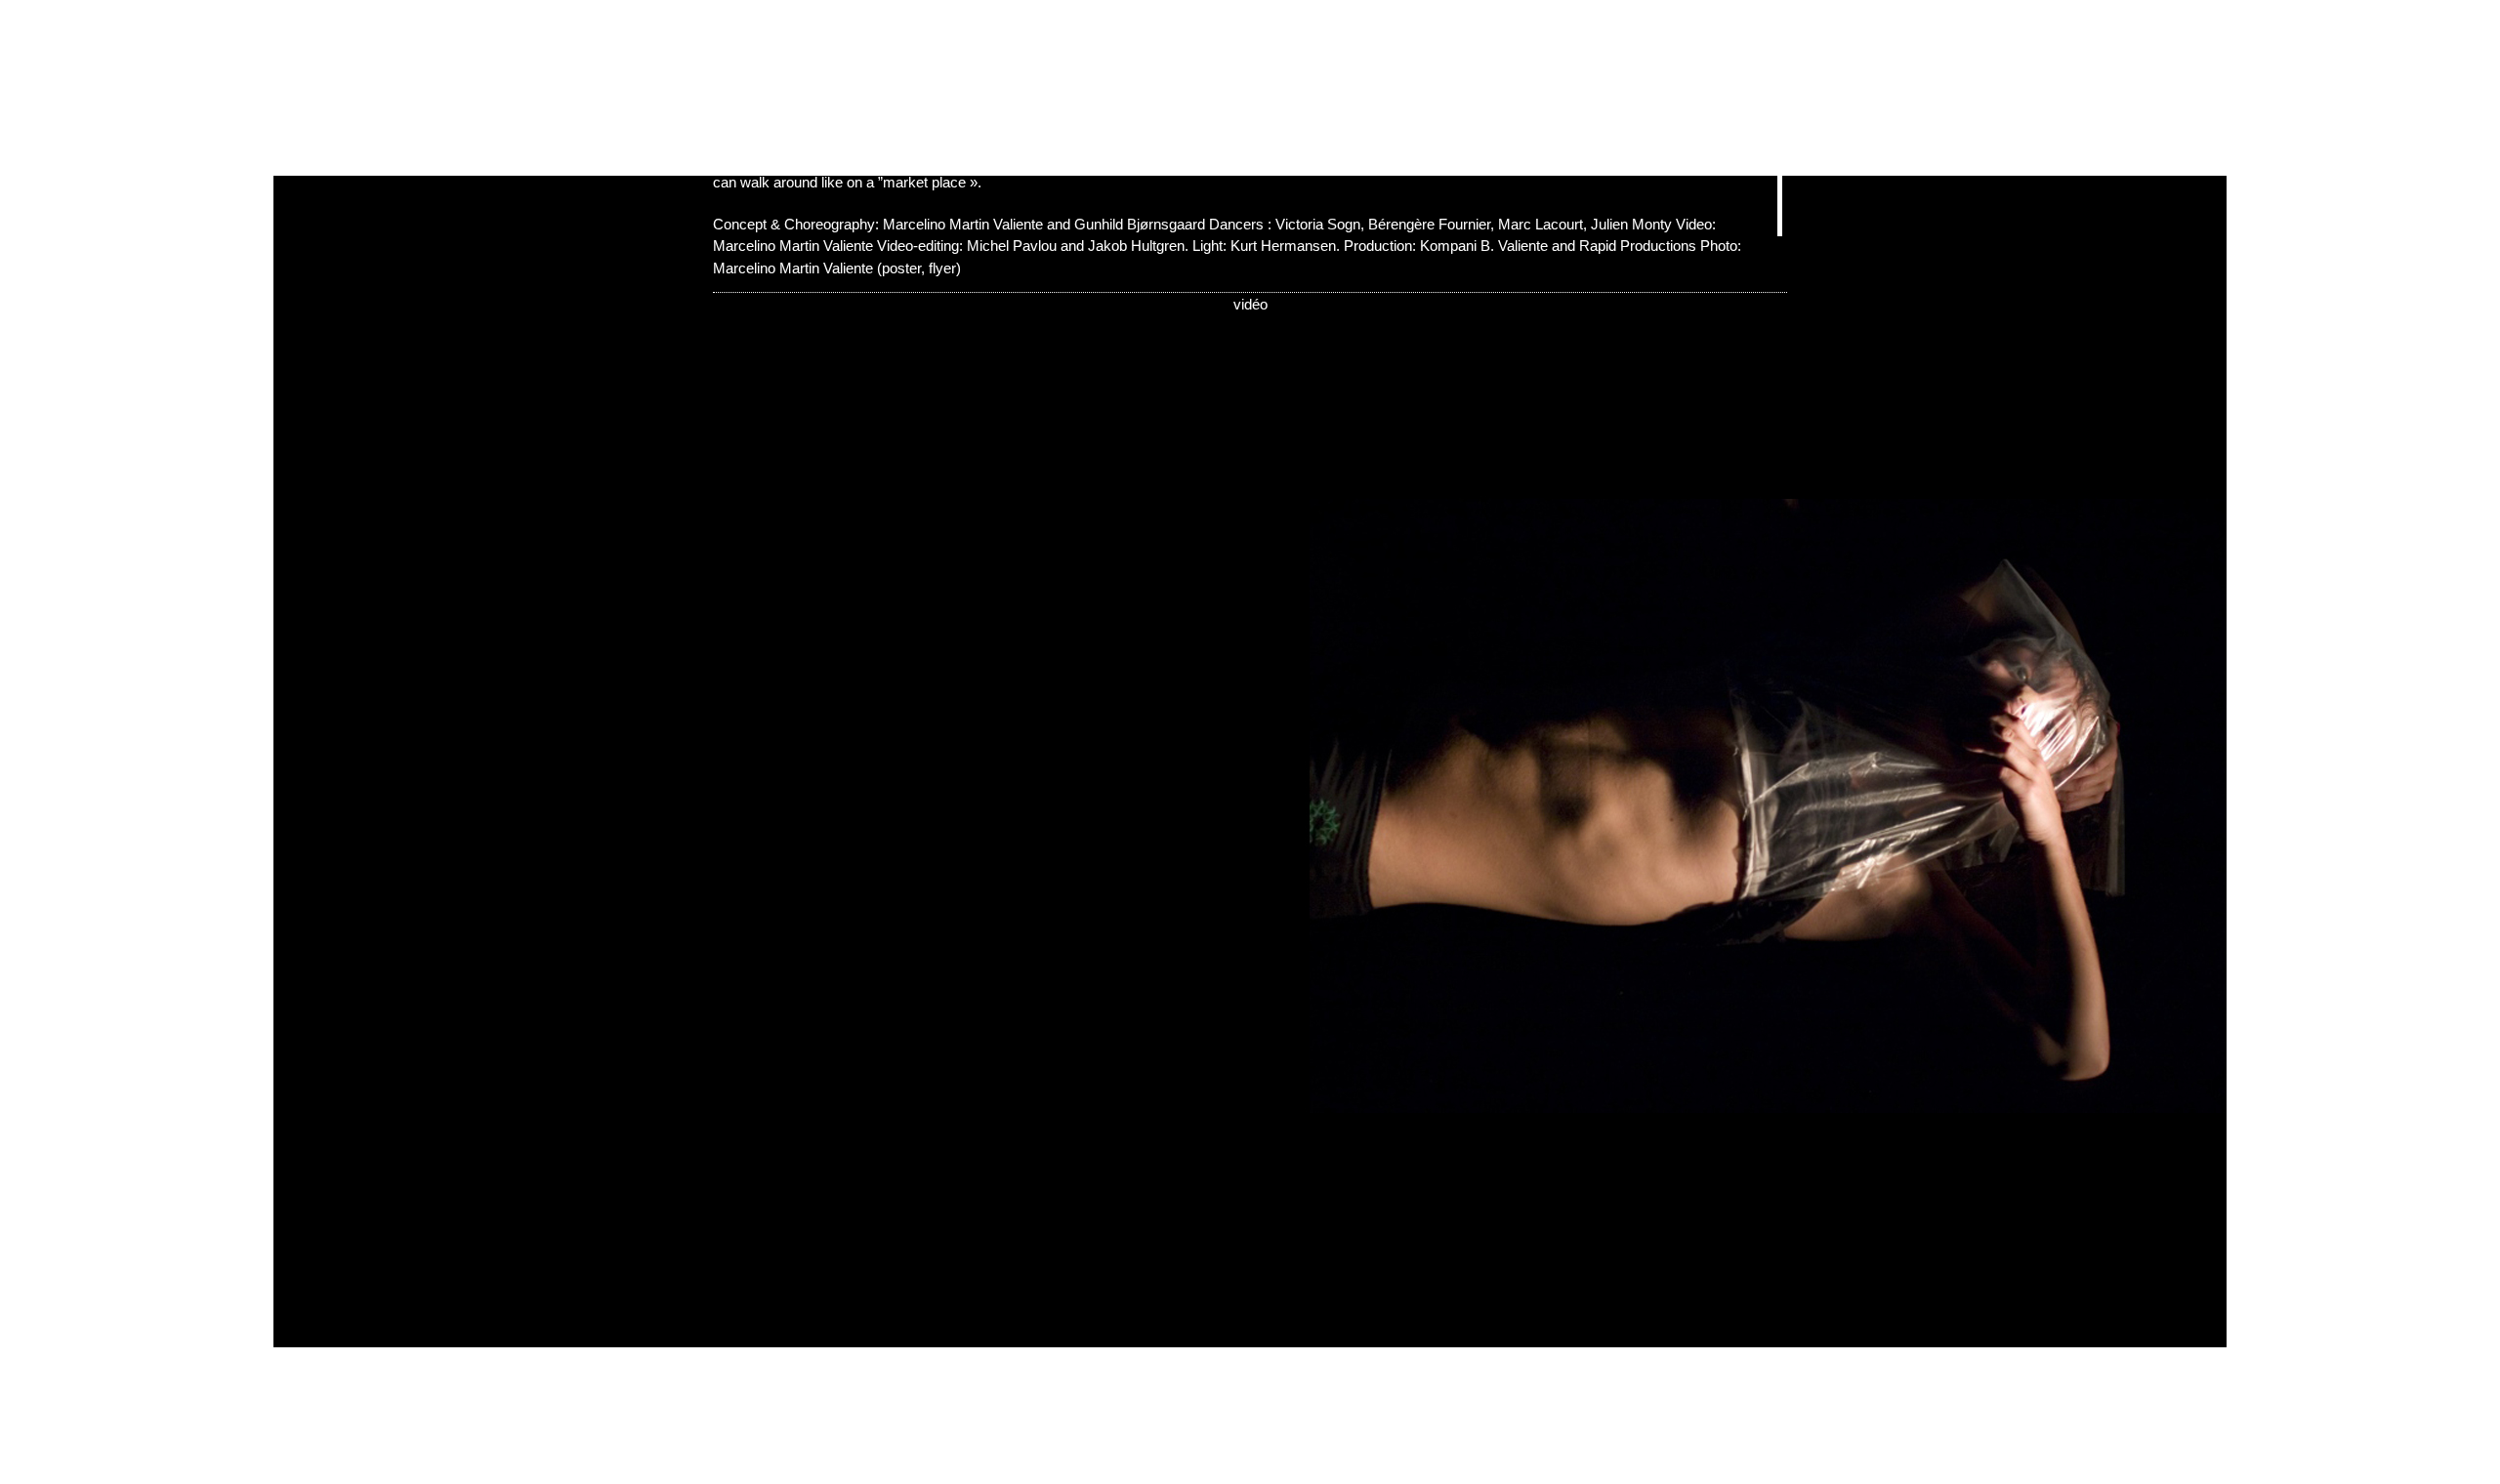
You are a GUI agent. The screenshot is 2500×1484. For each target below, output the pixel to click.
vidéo (1250, 304)
